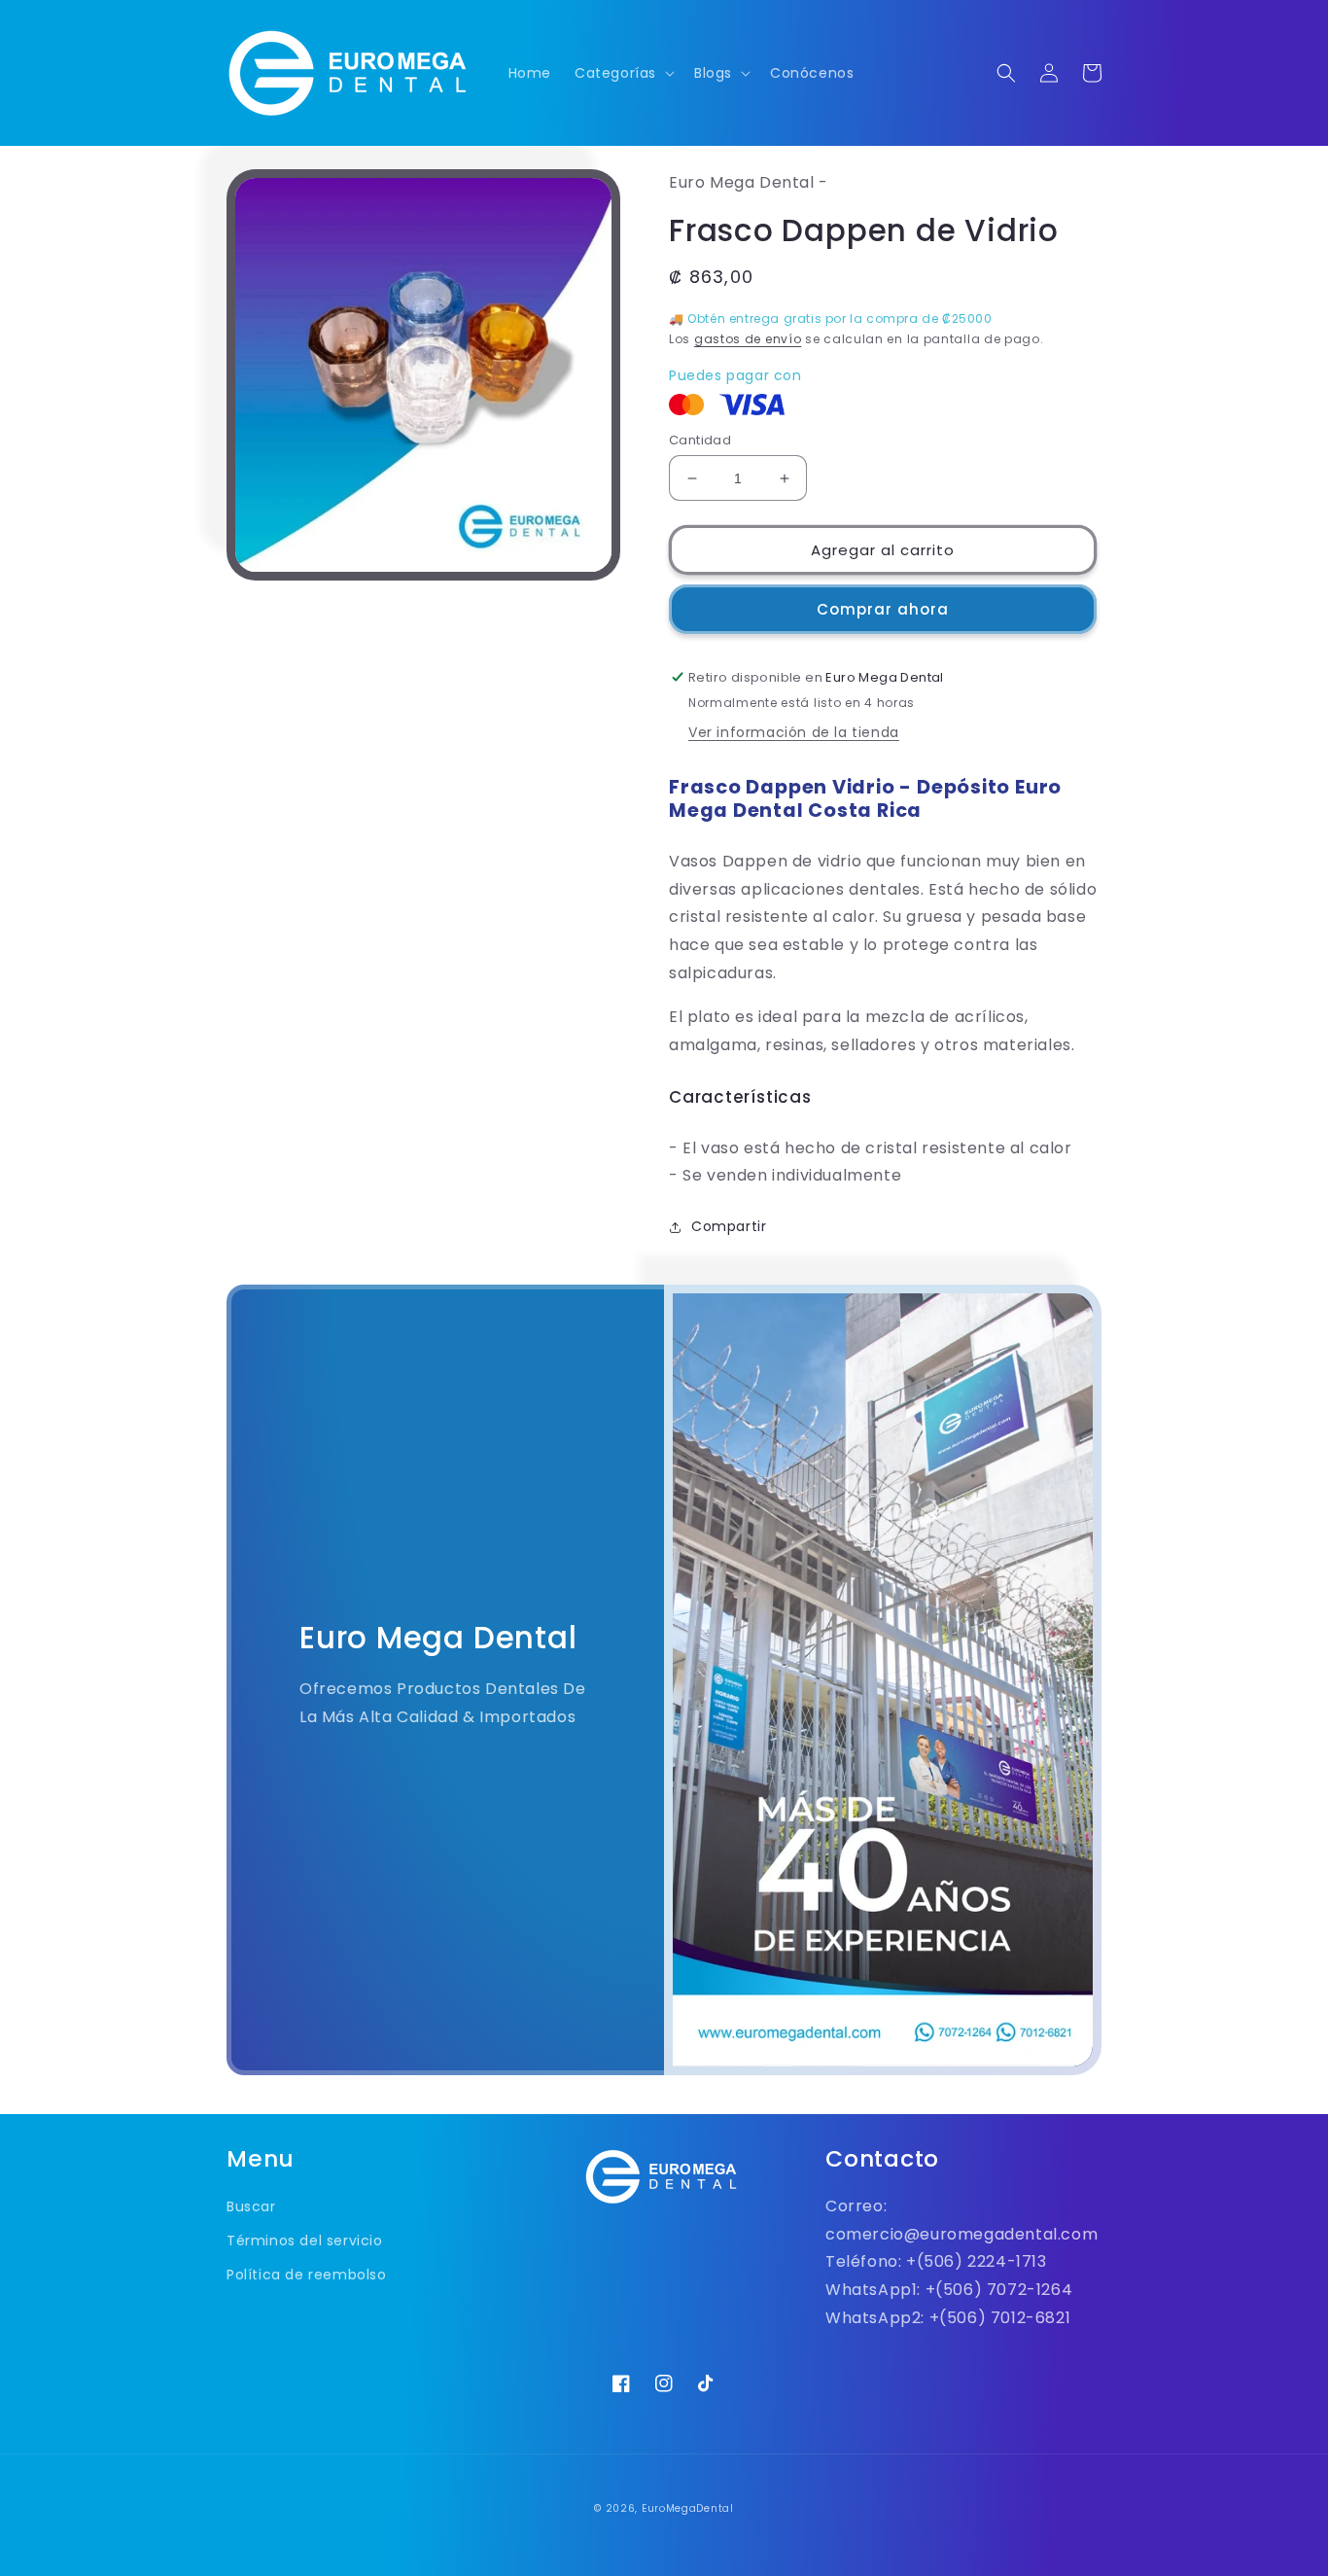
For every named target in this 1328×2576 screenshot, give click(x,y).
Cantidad (700, 440)
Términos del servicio (305, 2241)
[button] (623, 73)
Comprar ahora (883, 609)
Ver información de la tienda (794, 732)
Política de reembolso (307, 2275)
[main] (664, 1138)
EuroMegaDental (688, 2508)
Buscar (251, 2206)
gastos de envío (748, 339)
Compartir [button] (729, 1226)
